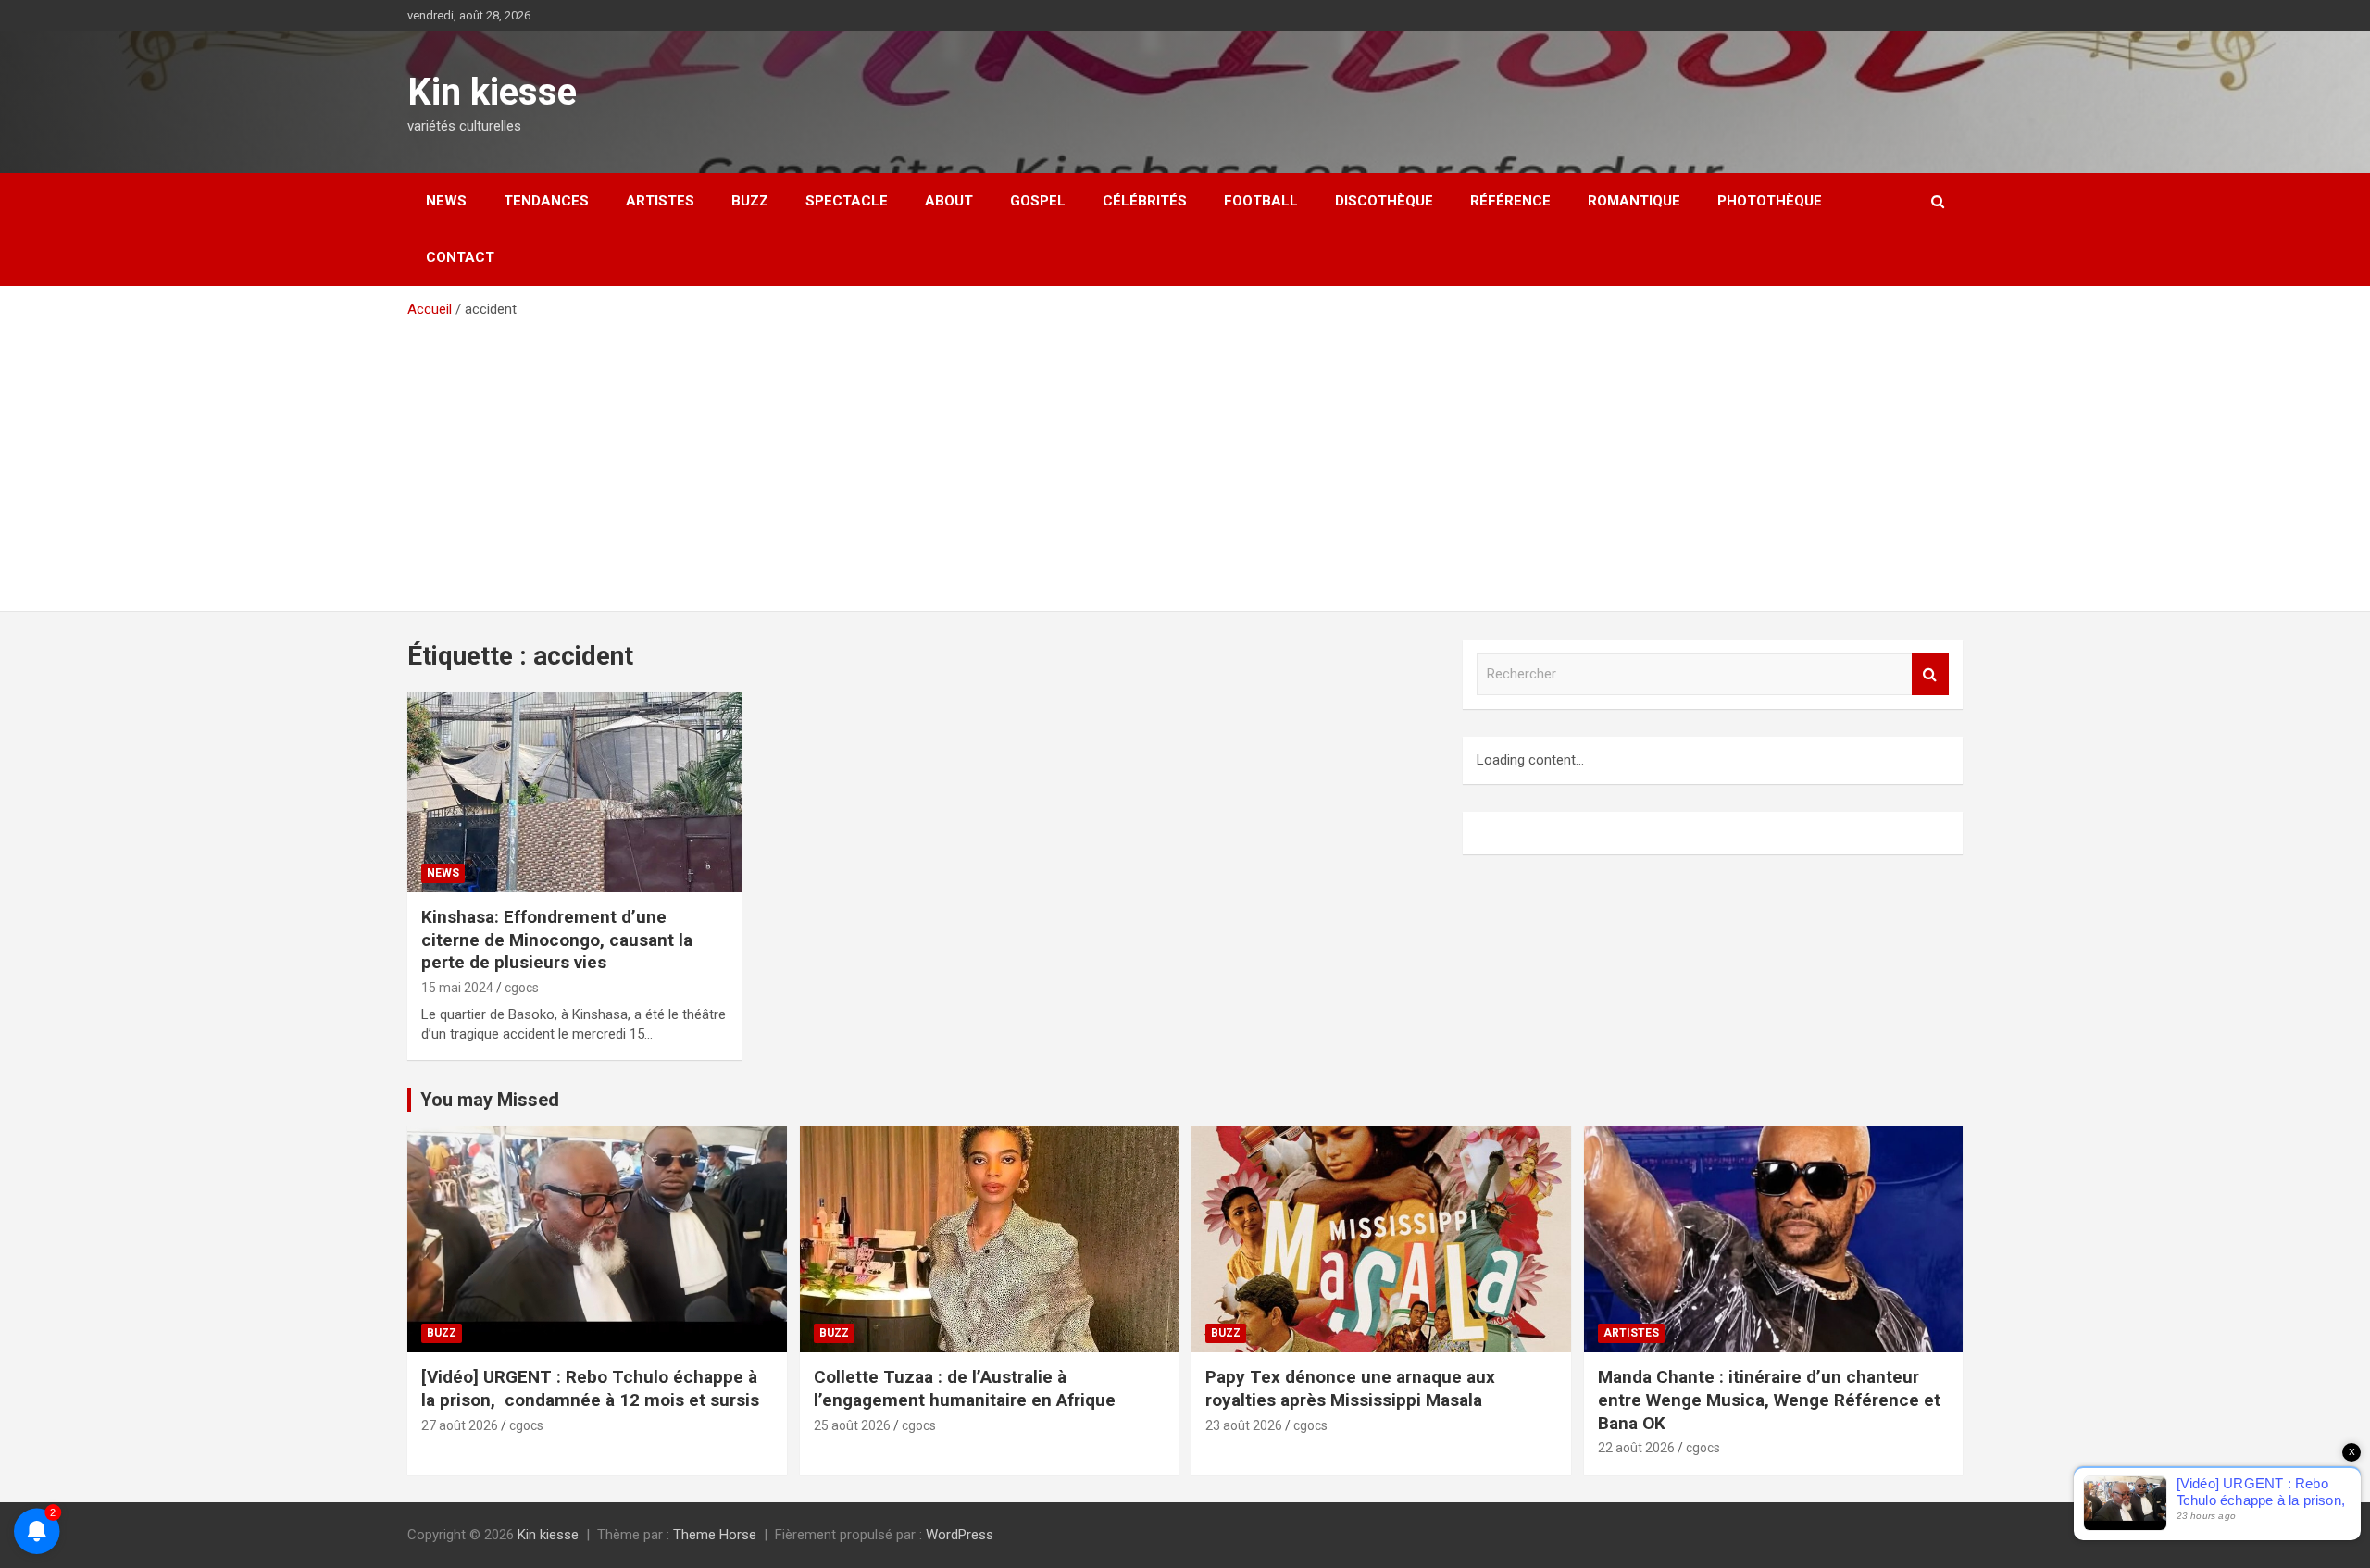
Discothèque (1384, 201)
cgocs (522, 988)
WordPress (960, 1535)
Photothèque (1770, 201)
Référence (1510, 201)
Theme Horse (715, 1535)
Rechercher (1930, 674)
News (446, 201)
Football (1261, 201)
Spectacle (847, 201)
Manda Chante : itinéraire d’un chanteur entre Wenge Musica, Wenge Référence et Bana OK (1769, 1400)
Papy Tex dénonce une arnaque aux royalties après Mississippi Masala (1350, 1388)
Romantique (1634, 201)
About (949, 201)
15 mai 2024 (457, 988)
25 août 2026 (852, 1425)
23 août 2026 (1244, 1425)
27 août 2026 (460, 1425)
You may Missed (490, 1100)
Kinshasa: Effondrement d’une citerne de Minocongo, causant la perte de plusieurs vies (557, 940)
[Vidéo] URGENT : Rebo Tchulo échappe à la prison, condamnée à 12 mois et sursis (592, 1388)
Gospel (1038, 201)
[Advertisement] (1185, 458)
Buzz (750, 201)
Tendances (546, 201)
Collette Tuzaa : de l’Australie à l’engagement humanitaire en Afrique (965, 1388)
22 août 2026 (1636, 1448)
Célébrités (1145, 201)
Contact (460, 257)
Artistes (660, 201)
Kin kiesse (492, 92)
